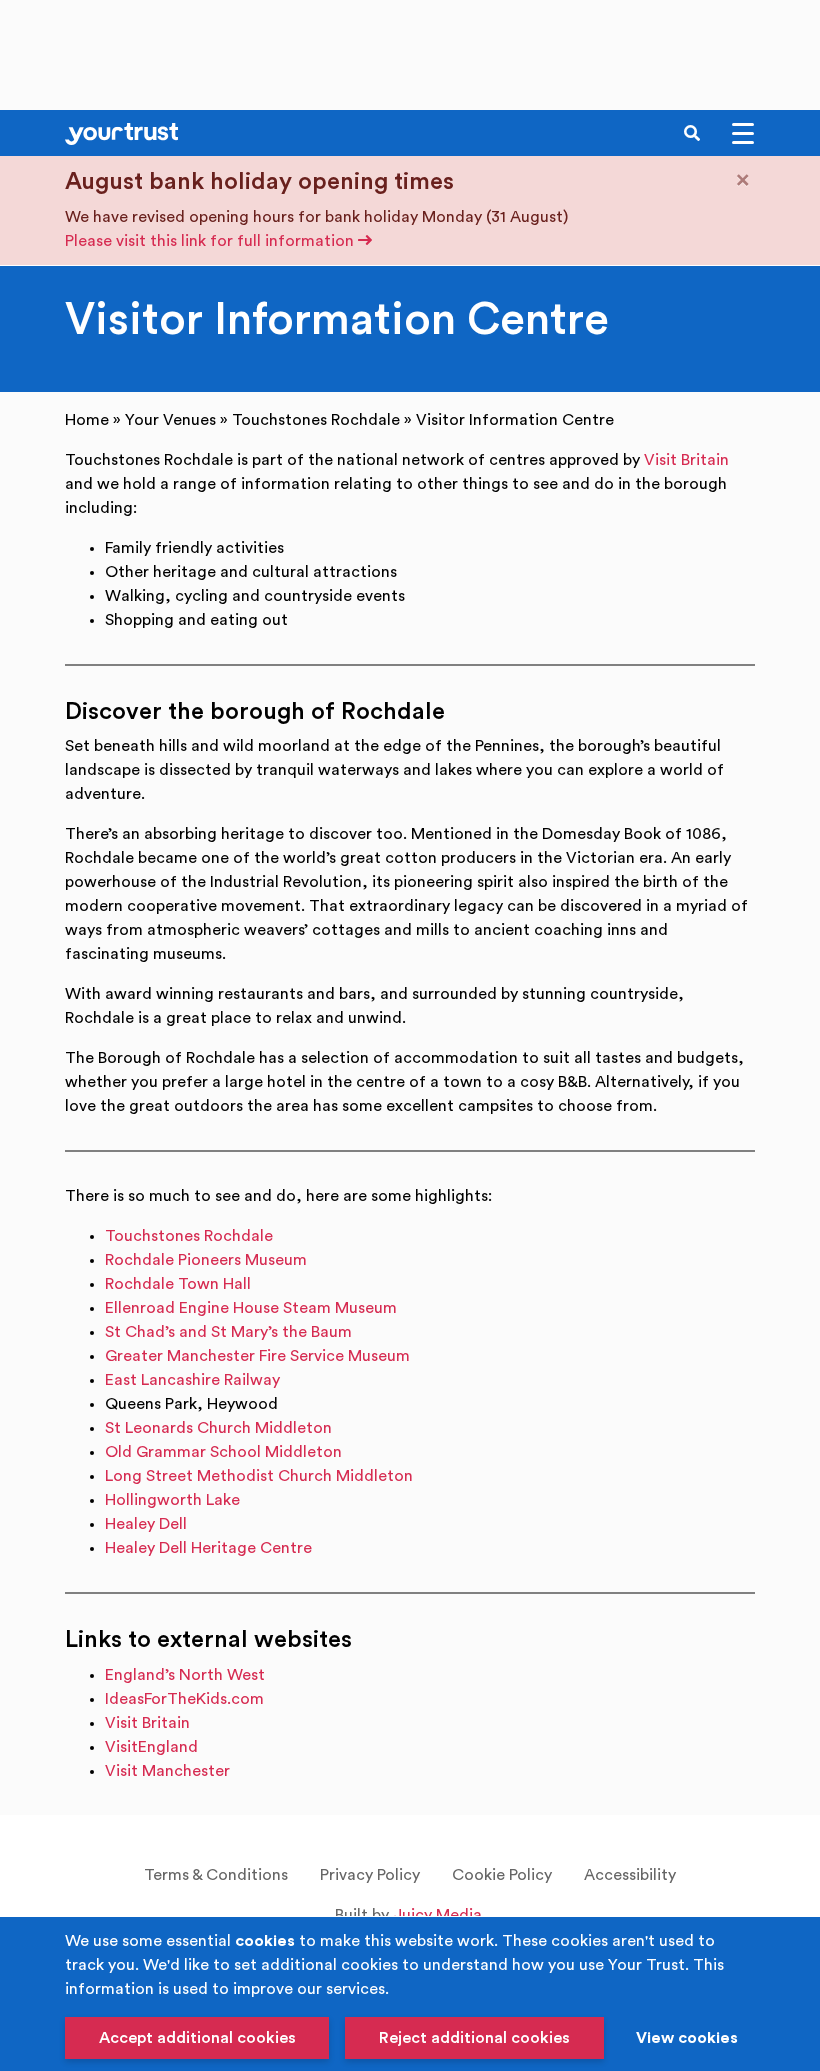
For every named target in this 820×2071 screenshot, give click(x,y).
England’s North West (185, 1675)
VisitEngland (151, 1747)
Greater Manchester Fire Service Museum (257, 1356)
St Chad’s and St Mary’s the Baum (228, 1332)
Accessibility (630, 1875)
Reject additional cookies (474, 2038)
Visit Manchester (167, 1771)
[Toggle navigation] (743, 133)
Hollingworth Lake (172, 1500)
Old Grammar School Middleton (223, 1452)
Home (87, 420)
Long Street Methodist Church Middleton (259, 1476)
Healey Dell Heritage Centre (208, 1548)
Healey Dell (146, 1524)
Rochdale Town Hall (178, 1284)
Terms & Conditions (216, 1875)
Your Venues (170, 420)
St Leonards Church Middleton (218, 1428)
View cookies (687, 2038)
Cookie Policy (502, 1875)
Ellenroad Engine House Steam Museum (251, 1308)
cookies (265, 1941)
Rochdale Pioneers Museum (206, 1260)
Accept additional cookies (197, 2038)
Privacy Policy (370, 1875)
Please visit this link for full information (211, 241)
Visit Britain (686, 460)
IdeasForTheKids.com (184, 1699)
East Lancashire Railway (192, 1380)
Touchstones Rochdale (316, 420)
